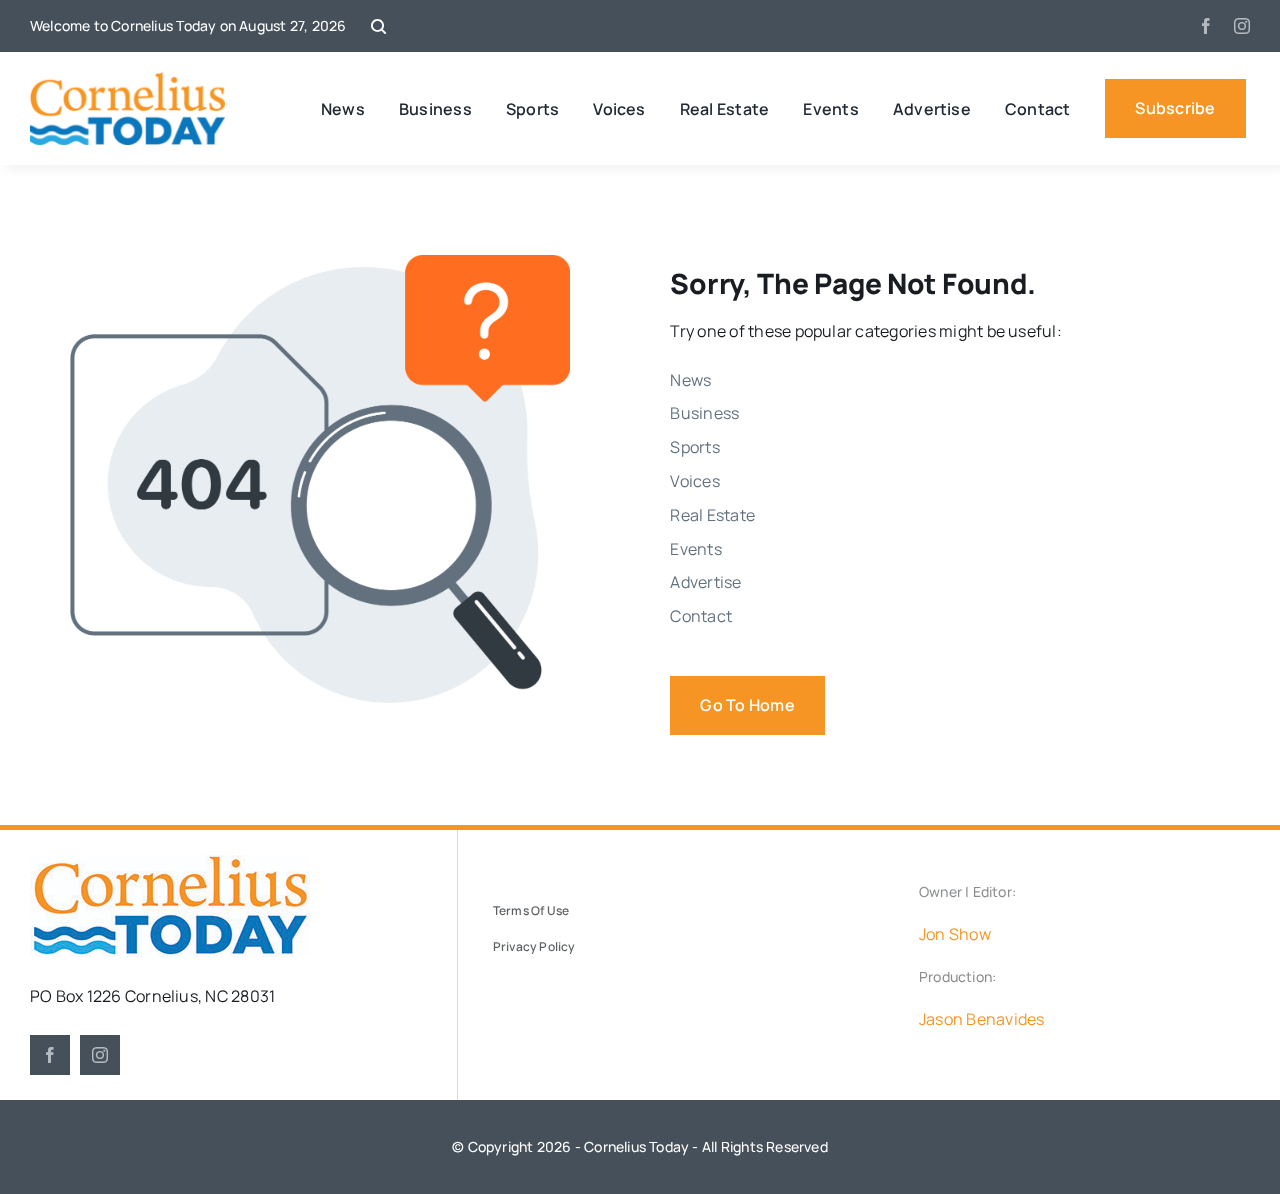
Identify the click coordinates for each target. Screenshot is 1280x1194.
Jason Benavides (982, 1019)
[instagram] (1242, 26)
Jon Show (955, 934)
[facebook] (1206, 26)
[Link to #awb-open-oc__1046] (378, 26)
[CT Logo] (127, 80)
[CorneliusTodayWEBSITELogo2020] (170, 863)
